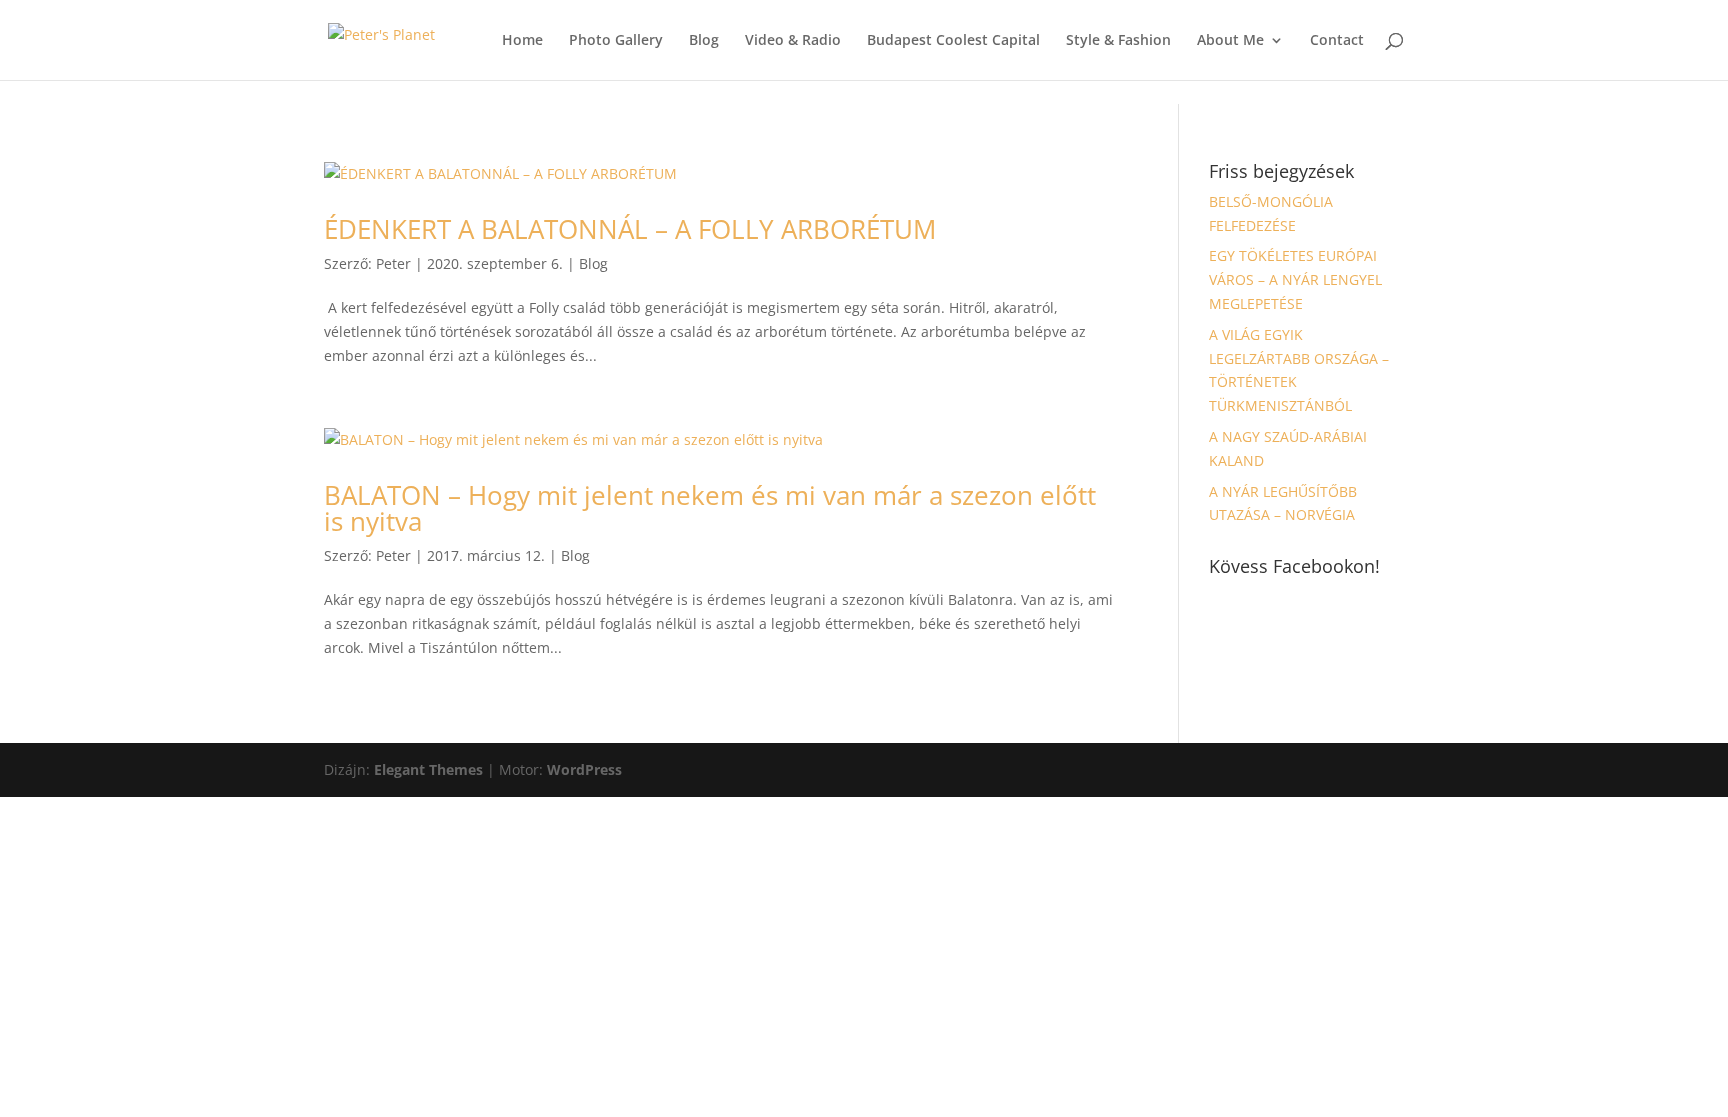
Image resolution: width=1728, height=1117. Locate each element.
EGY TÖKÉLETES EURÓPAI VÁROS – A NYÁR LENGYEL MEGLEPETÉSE (1295, 279)
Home (522, 41)
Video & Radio (793, 41)
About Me (1230, 41)
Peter (393, 263)
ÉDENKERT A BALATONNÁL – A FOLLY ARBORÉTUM (630, 229)
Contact (1337, 41)
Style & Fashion (1118, 41)
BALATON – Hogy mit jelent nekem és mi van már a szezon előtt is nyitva (710, 508)
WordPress (584, 769)
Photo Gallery (616, 41)
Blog (704, 41)
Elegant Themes (428, 769)
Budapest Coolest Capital (953, 41)
